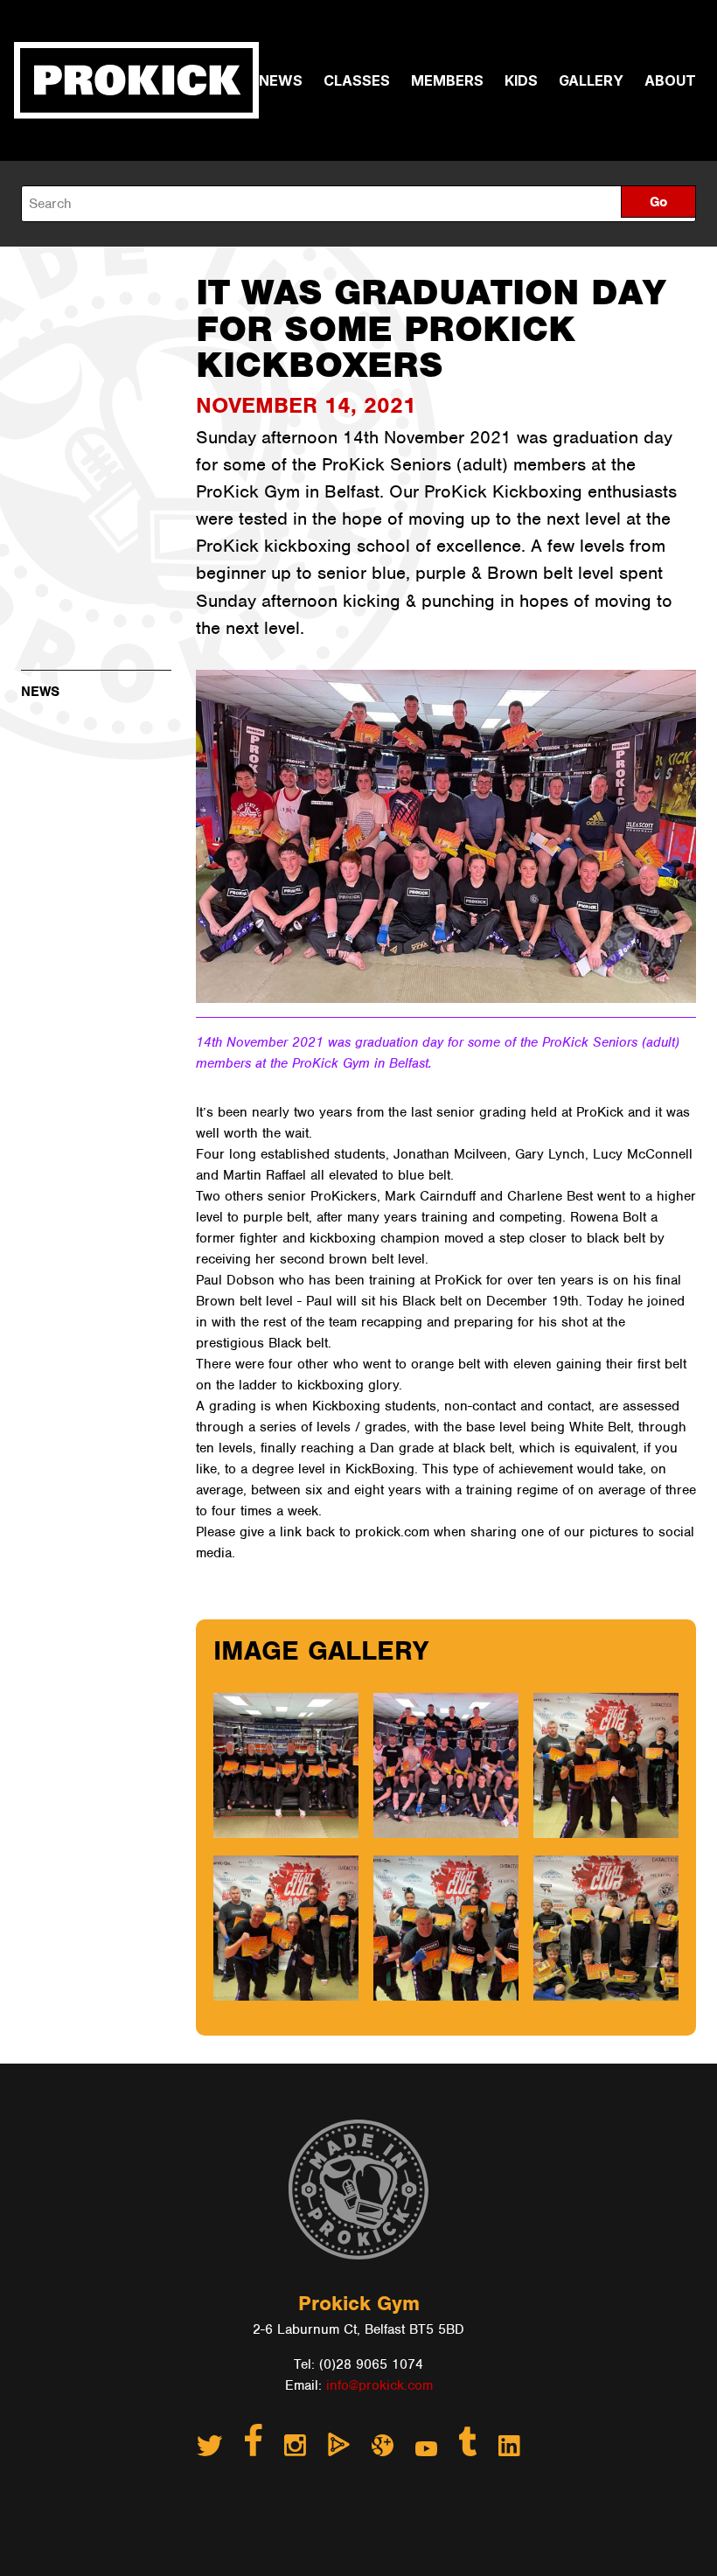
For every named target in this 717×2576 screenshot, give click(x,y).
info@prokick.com (379, 2385)
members (447, 80)
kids (521, 80)
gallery (591, 80)
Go (658, 202)
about (670, 80)
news (281, 80)
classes (357, 80)
